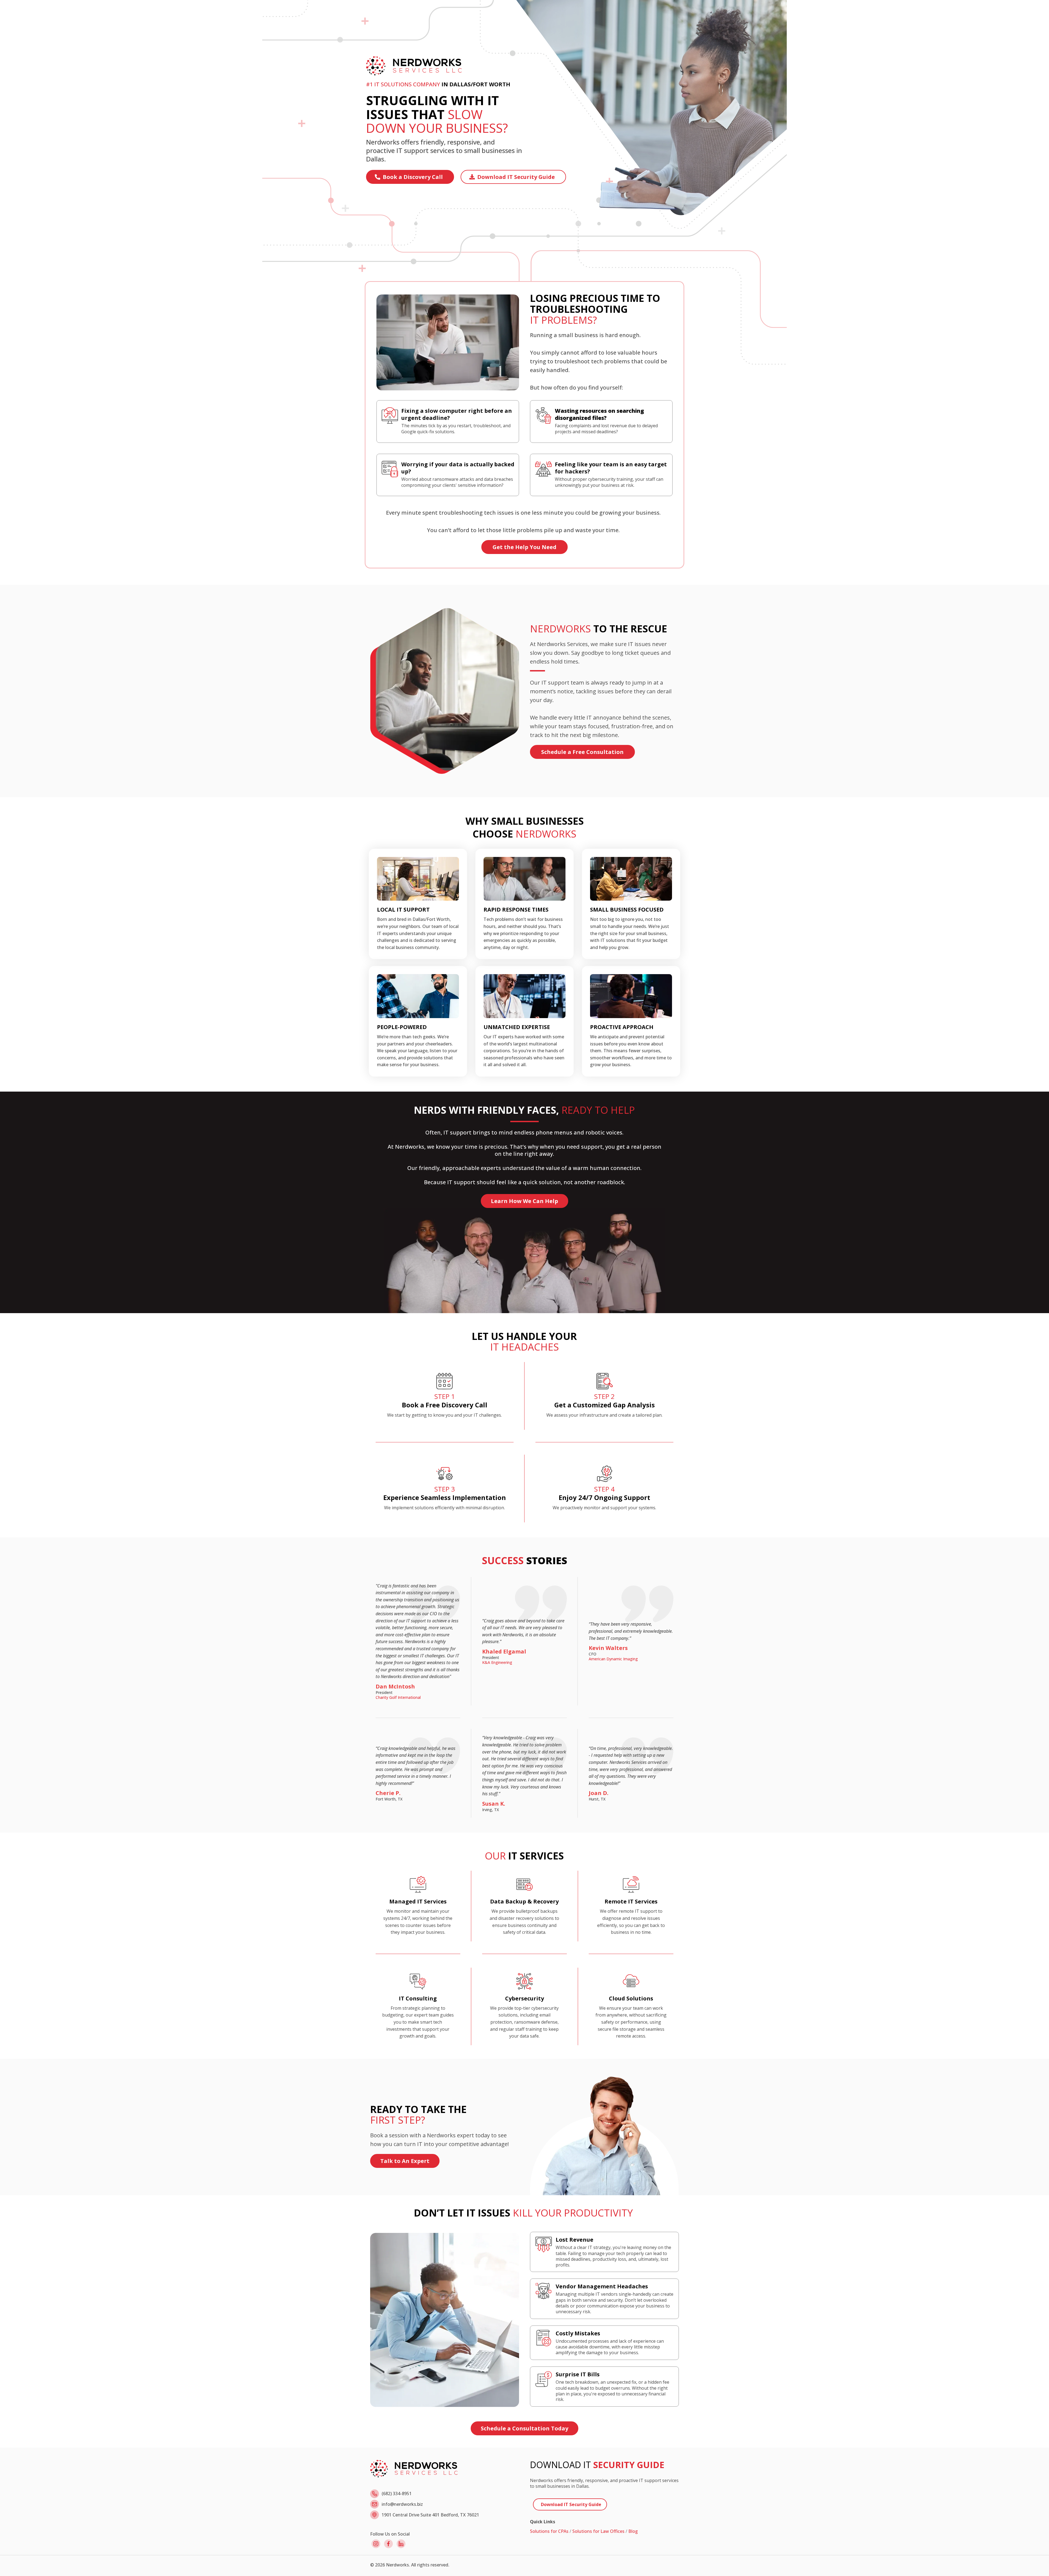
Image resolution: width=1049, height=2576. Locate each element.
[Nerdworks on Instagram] (376, 2544)
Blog (633, 2531)
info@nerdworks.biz (402, 2504)
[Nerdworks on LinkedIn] (401, 2544)
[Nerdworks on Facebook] (388, 2544)
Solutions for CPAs (549, 2531)
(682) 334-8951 (397, 2494)
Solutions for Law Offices (598, 2531)
